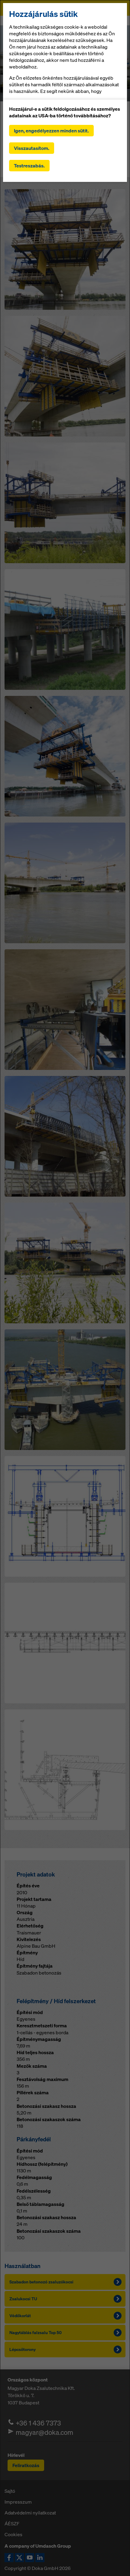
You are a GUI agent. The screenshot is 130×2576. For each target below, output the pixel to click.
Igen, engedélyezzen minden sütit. (51, 131)
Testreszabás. (29, 166)
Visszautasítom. (32, 148)
